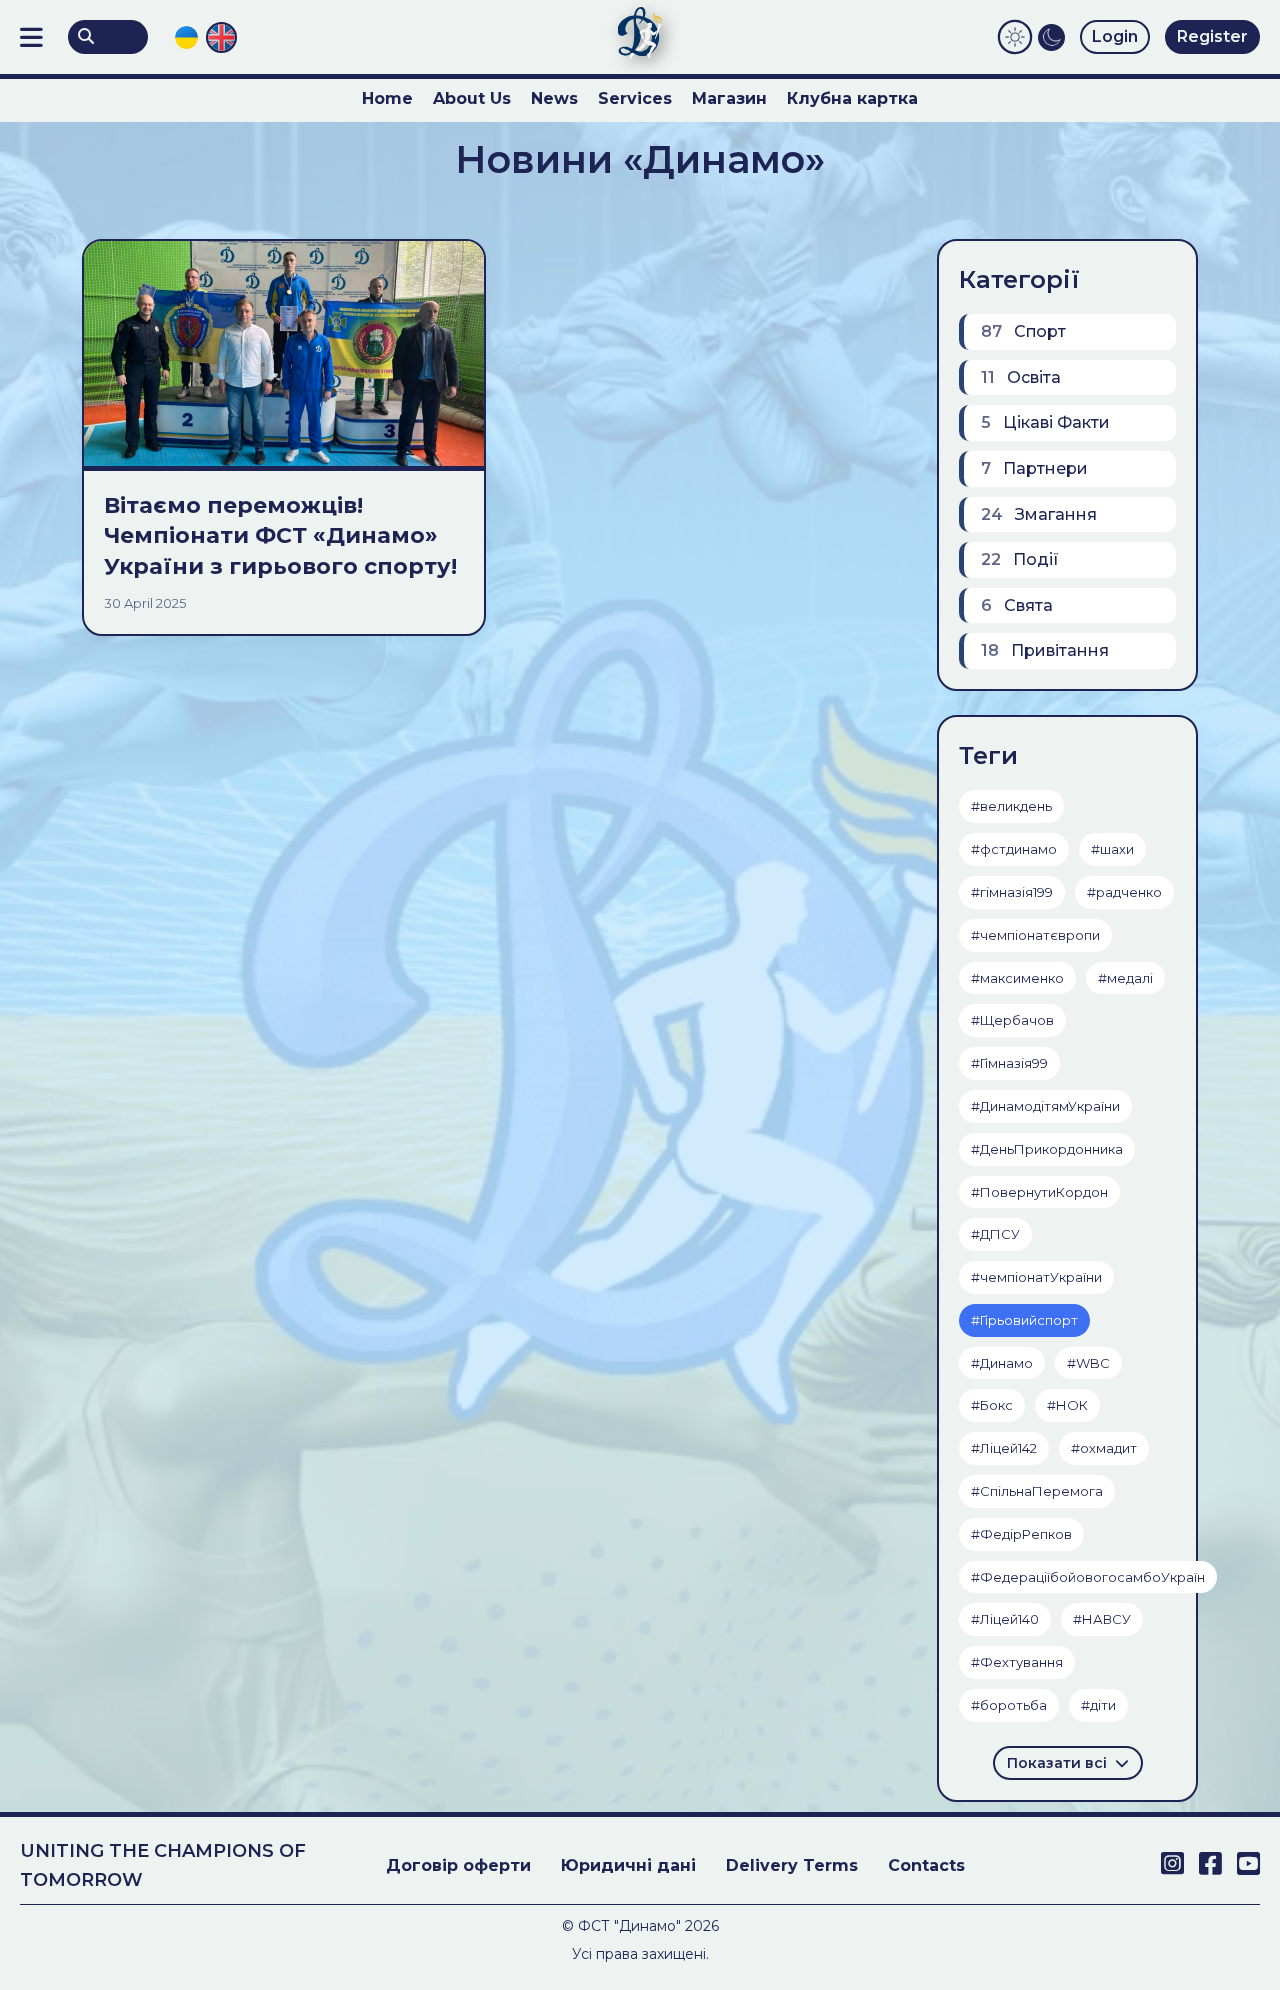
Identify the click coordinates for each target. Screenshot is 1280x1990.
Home (387, 98)
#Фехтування (1017, 1662)
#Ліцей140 (1005, 1619)
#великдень (1011, 806)
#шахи (1112, 849)
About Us (472, 98)
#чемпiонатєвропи (1035, 935)
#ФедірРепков (1021, 1534)
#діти (1098, 1705)
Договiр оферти (458, 1865)
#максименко (1017, 978)
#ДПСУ (995, 1234)
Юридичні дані (628, 1865)
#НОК (1067, 1405)
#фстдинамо (1014, 849)
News (554, 98)
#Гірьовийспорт (1024, 1320)
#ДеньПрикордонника (1047, 1149)
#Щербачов (1012, 1020)
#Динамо (1002, 1363)
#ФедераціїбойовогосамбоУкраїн (1088, 1577)
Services (635, 98)
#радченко (1124, 892)
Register (1212, 36)
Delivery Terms (792, 1865)
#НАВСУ (1102, 1619)
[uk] (186, 37)
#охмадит (1104, 1448)
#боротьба (1009, 1705)
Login (1115, 36)
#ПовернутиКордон (1039, 1192)
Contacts (926, 1865)
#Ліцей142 (1004, 1448)
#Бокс (992, 1405)
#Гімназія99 (1009, 1063)
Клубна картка (852, 98)
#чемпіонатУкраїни (1036, 1277)
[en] (221, 36)
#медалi (1125, 978)
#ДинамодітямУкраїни (1045, 1106)
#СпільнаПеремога (1037, 1491)
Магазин (729, 98)
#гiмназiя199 (1012, 892)
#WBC (1088, 1363)
